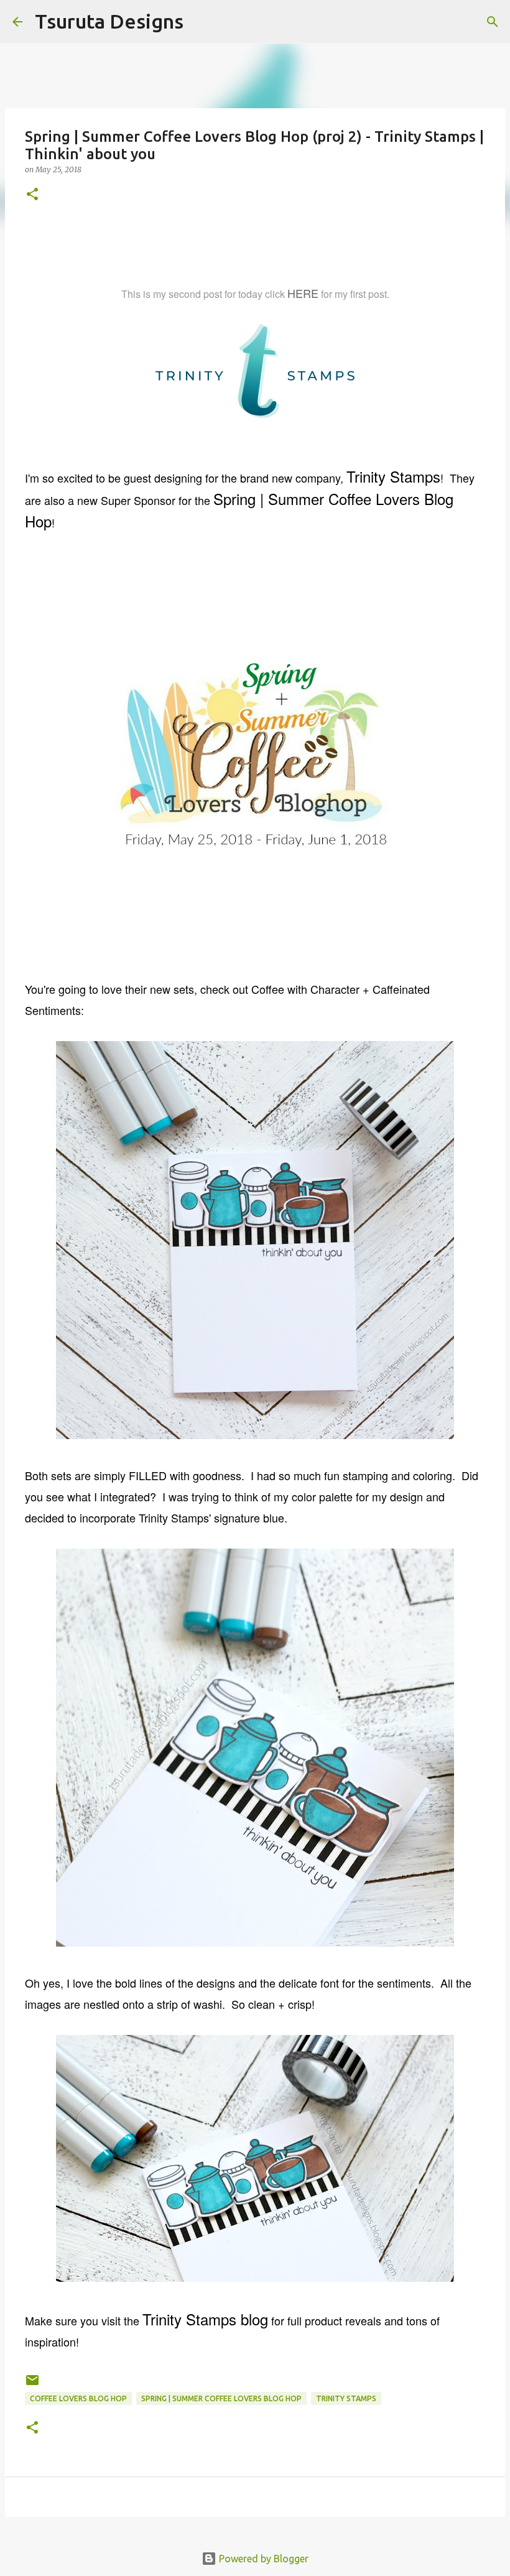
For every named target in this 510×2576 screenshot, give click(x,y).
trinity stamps (346, 2398)
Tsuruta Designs (109, 21)
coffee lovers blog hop (78, 2398)
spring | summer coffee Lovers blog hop (221, 2398)
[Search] (201, 22)
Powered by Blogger (262, 2559)
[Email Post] (32, 2385)
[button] (32, 195)
